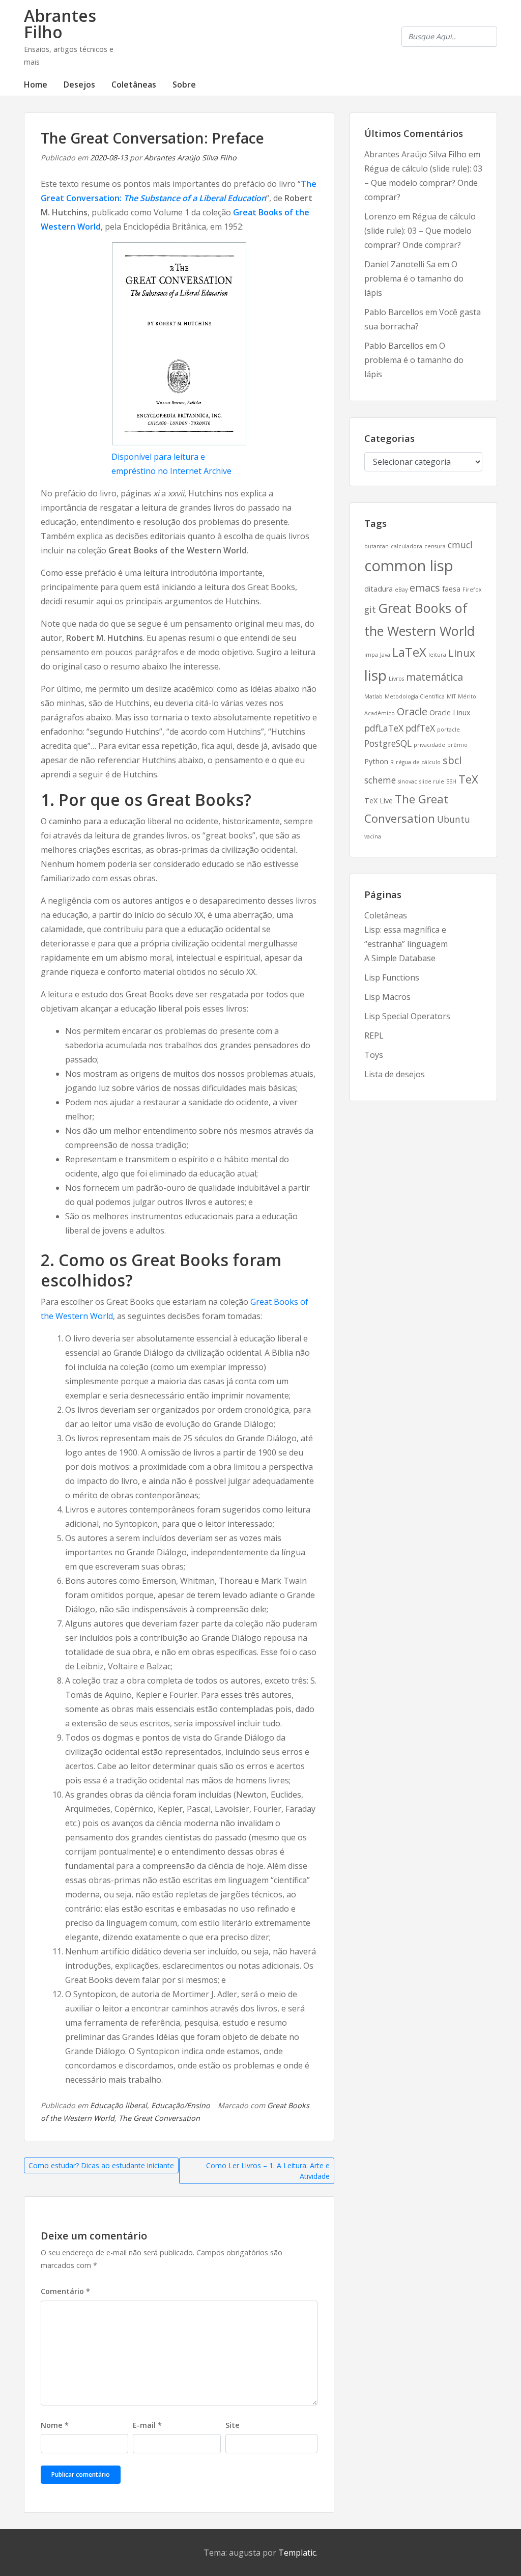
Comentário (65, 2291)
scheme (380, 780)
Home (36, 85)
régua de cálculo (418, 762)
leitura (437, 655)
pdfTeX (420, 728)
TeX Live (379, 801)
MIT (451, 696)
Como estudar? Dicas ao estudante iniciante (101, 2165)
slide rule (432, 781)
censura (435, 546)
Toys (374, 1055)
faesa (451, 589)
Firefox (472, 590)
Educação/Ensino (181, 2105)
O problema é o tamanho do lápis (414, 278)
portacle (448, 730)
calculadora (407, 546)
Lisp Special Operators (407, 1016)
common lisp (409, 566)
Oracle (412, 711)
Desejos (79, 85)
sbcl (452, 760)
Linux (461, 653)
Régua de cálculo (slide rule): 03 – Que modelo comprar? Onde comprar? (423, 183)
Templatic (297, 2553)
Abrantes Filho (60, 24)
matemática (435, 677)
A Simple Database (400, 958)
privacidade (429, 745)
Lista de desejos (395, 1074)
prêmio (457, 745)
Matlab (373, 696)
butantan (377, 546)
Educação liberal (119, 2105)
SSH (451, 781)
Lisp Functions (392, 977)
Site (233, 2425)
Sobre (184, 85)
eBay (401, 590)
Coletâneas (134, 85)
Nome (55, 2425)
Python (376, 761)
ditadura (379, 589)
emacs (425, 588)
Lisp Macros (387, 997)
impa (371, 655)
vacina (373, 836)
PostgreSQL (388, 743)
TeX (468, 779)
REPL (374, 1035)
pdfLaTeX (384, 728)
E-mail (147, 2425)
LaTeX (409, 652)
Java (385, 655)
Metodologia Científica (415, 696)
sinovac (408, 781)
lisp (375, 675)
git (370, 609)
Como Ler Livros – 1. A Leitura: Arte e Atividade (268, 2171)
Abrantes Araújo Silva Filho (190, 158)
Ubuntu (454, 819)
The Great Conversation (159, 2118)
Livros (396, 679)
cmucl (460, 545)
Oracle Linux (450, 712)
